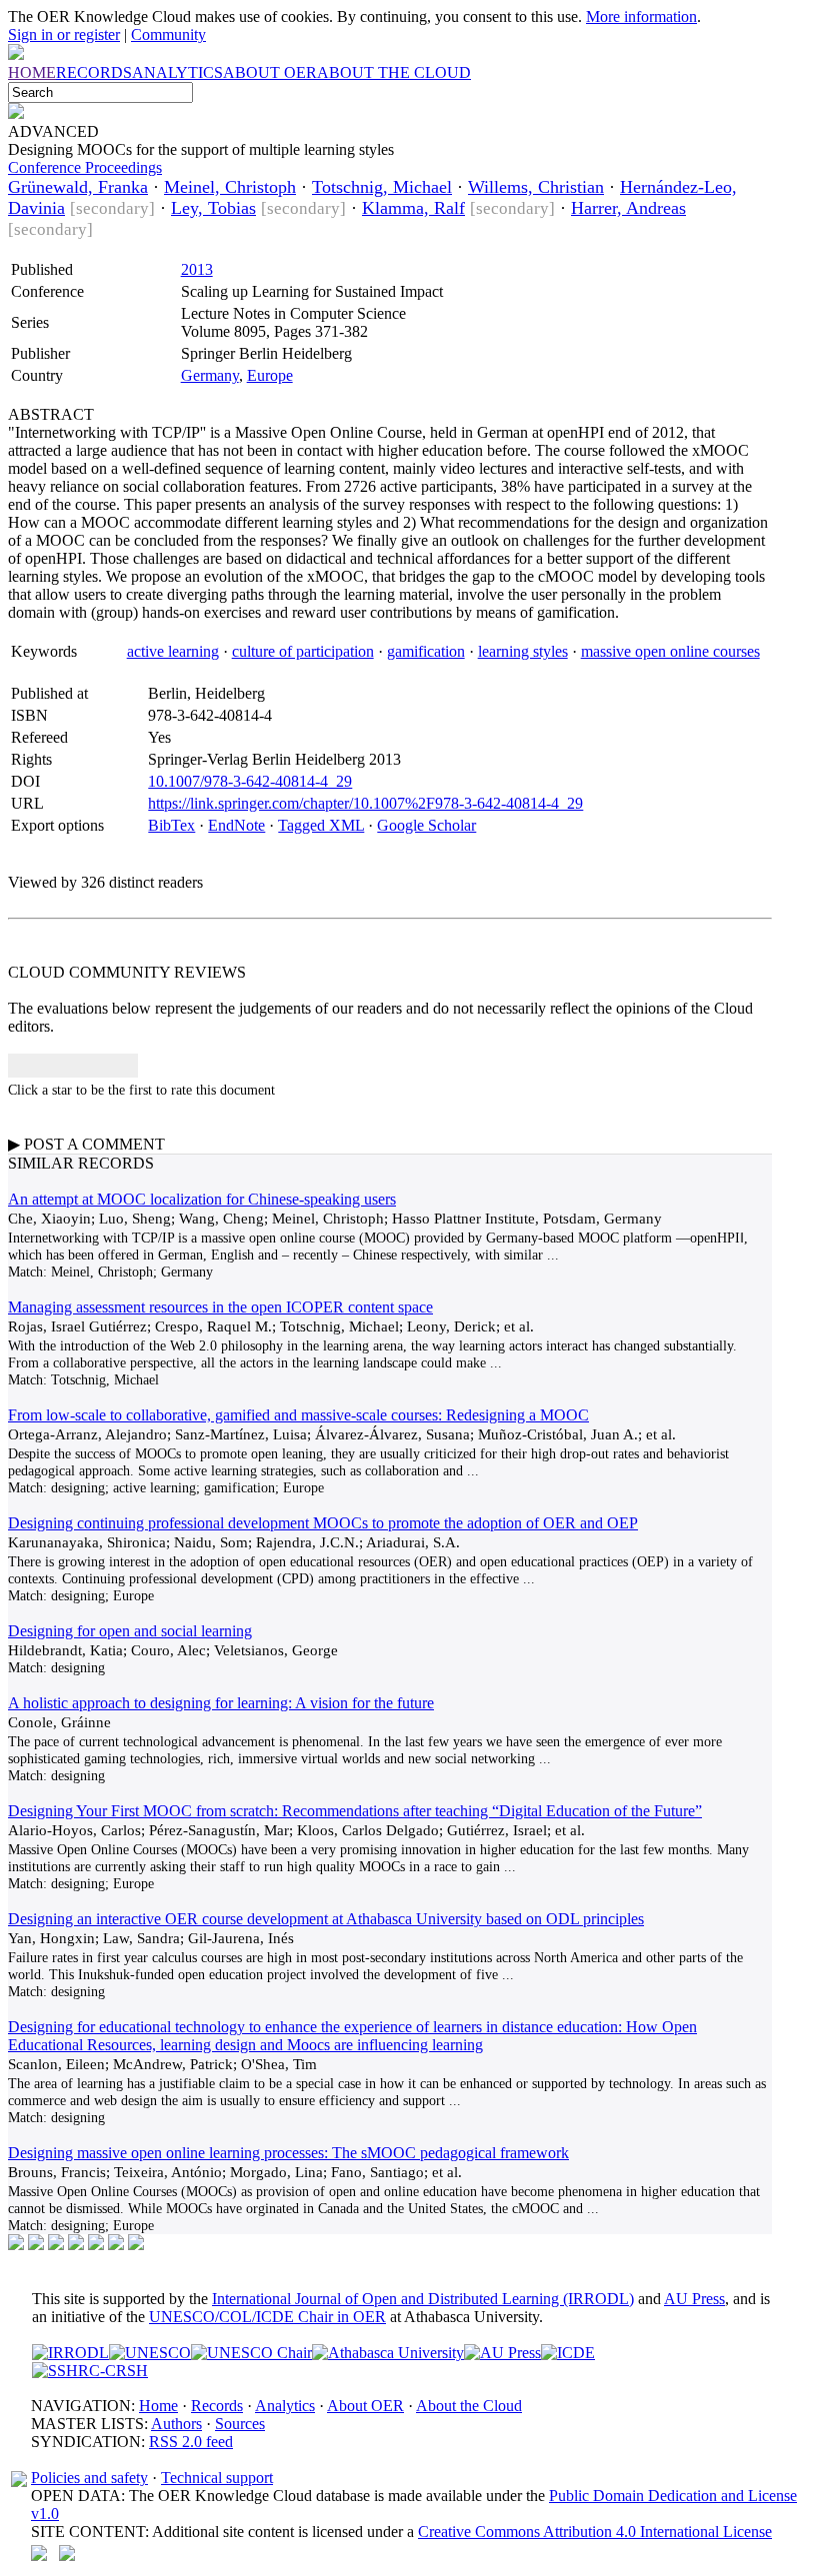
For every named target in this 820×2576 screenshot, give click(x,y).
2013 (197, 269)
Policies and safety (89, 2478)
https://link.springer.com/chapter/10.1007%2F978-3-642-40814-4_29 (365, 803)
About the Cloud (469, 2406)
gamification (426, 651)
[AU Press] (502, 2353)
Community (168, 34)
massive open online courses (670, 651)
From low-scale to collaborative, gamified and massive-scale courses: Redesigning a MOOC (298, 1415)
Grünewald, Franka (78, 187)
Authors (176, 2424)
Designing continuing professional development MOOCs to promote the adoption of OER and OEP (323, 1523)
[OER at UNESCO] (150, 2353)
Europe (270, 375)
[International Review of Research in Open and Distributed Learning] (70, 2353)
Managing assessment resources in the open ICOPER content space (220, 1307)
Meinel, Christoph (230, 187)
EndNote (236, 825)
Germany (210, 375)
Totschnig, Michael (382, 187)
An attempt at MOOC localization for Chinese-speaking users (202, 1199)
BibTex (171, 825)
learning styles (523, 651)
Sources (240, 2424)
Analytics (285, 2406)
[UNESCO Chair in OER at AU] (251, 2353)
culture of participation (303, 651)
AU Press (694, 2299)
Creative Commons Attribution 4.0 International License (595, 2532)
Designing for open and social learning (130, 1631)
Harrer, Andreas (628, 208)
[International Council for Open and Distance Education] (568, 2353)
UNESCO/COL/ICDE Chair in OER (267, 2317)
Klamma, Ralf (413, 208)
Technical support (217, 2478)
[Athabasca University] (388, 2353)
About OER (365, 2406)
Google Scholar (426, 825)
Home (158, 2406)
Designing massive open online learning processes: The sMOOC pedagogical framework (288, 2153)
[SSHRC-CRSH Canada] (90, 2371)
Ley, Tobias (213, 208)
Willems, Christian (536, 187)
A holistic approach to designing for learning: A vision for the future (221, 1703)
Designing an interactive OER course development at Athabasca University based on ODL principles (326, 1919)
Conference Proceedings (85, 167)
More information (641, 16)
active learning (173, 651)
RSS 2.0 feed (191, 2442)
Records (217, 2406)
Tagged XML (321, 825)
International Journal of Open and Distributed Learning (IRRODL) (423, 2299)
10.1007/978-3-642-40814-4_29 (250, 781)
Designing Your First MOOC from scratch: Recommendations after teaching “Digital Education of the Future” (355, 1811)
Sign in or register (64, 34)
